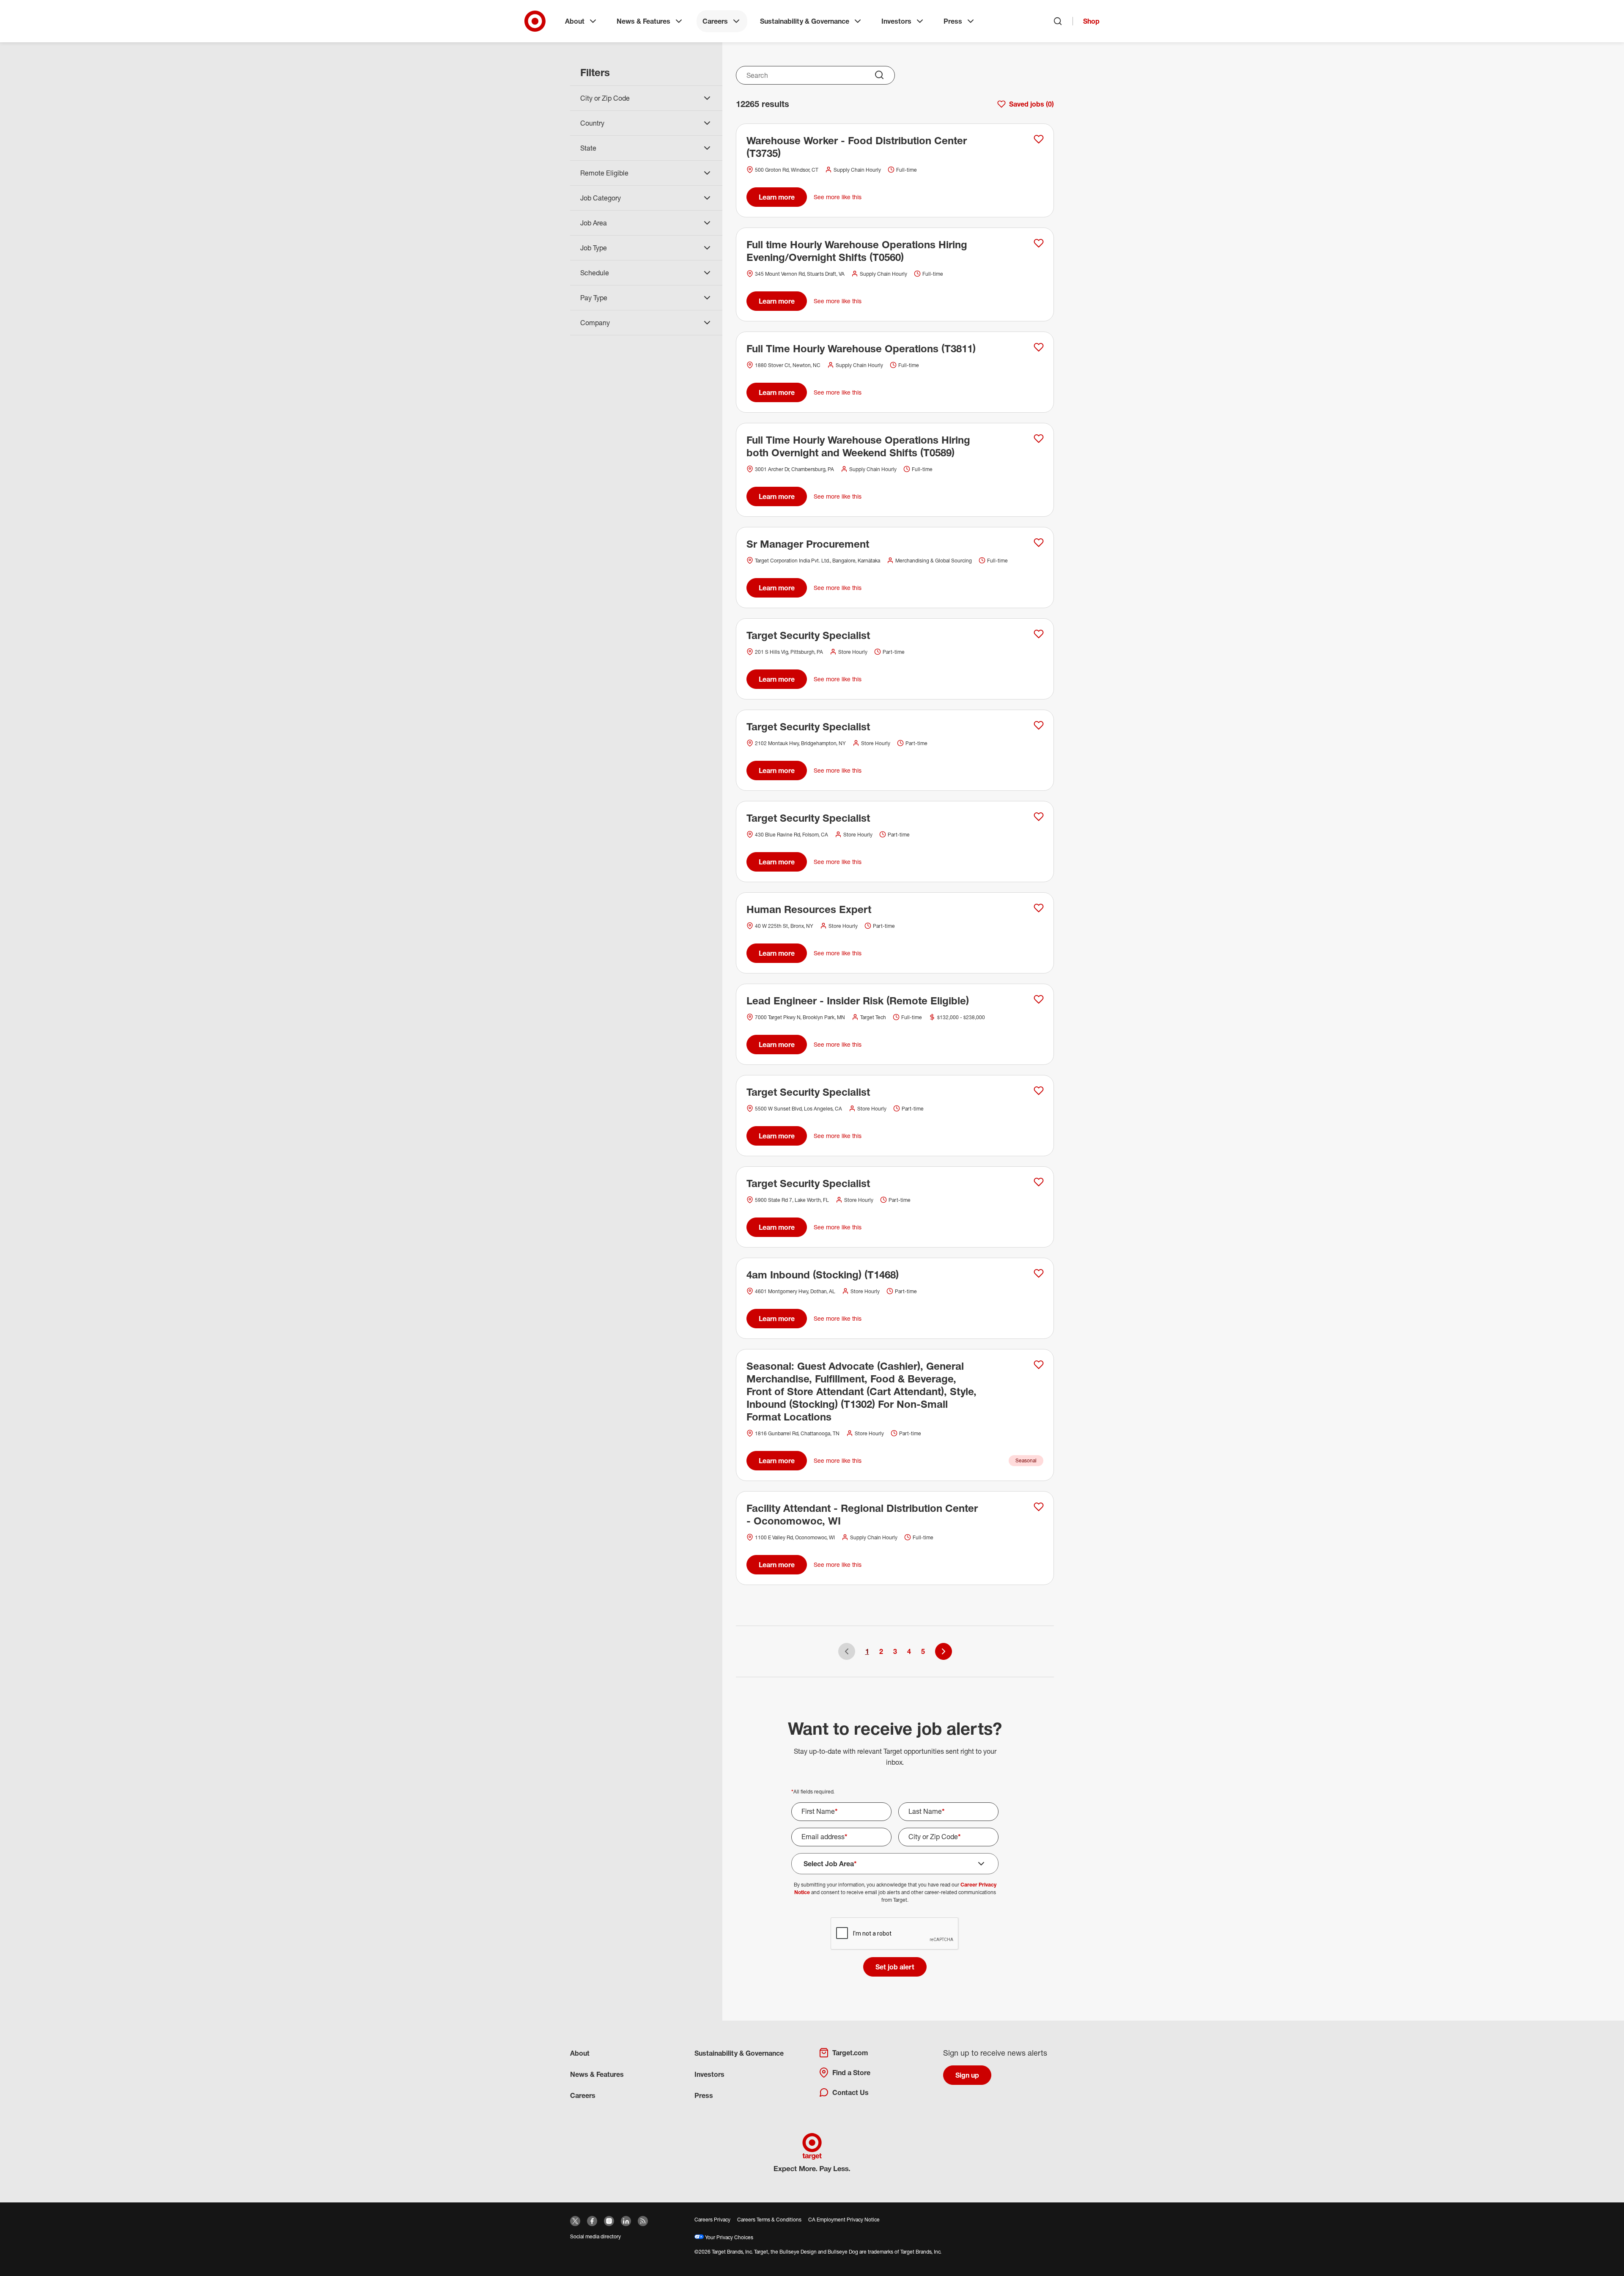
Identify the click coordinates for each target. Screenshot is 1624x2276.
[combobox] (815, 75)
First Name (820, 1811)
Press (953, 21)
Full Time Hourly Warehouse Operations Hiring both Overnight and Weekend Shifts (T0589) (858, 446)
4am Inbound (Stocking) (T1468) (823, 1275)
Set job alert (895, 1967)
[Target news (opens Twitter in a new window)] (575, 2221)
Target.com (850, 2053)
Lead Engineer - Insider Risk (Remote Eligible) (858, 1001)
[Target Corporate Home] (535, 21)
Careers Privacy (712, 2220)
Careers (715, 21)
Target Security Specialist (808, 635)
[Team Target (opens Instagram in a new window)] (609, 2221)
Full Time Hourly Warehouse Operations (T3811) (861, 348)
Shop (1091, 21)
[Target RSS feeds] (643, 2221)
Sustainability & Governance (805, 21)
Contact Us (850, 2092)
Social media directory (595, 2236)
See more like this (838, 197)
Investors (896, 21)
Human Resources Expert (809, 909)
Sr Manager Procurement (808, 544)
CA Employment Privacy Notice (844, 2220)
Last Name (927, 1811)
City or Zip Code (935, 1837)
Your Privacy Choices (728, 2237)
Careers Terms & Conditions (769, 2220)
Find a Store (851, 2073)
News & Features (643, 21)
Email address (824, 1837)
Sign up (967, 2075)
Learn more (777, 197)
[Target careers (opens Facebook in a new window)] (592, 2221)
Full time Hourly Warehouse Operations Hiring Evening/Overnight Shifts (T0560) (857, 251)
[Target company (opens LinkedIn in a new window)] (626, 2221)
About (575, 21)
